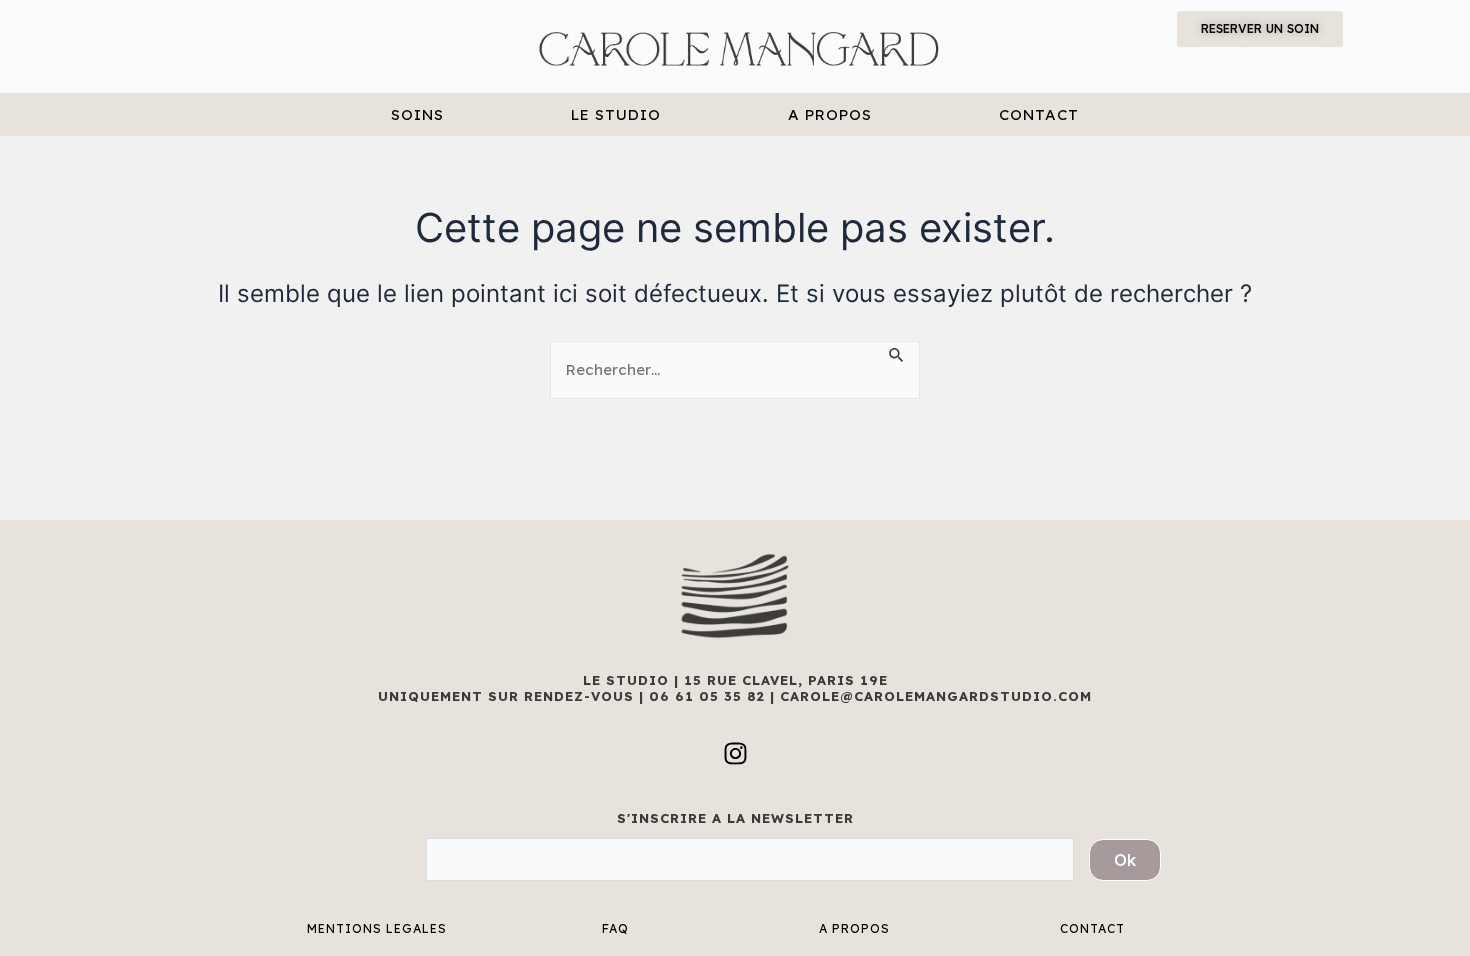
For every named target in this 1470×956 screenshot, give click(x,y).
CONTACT (1039, 114)
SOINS (417, 114)
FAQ (615, 928)
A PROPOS (830, 114)
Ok (1125, 860)
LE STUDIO (616, 114)
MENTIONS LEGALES (377, 928)
